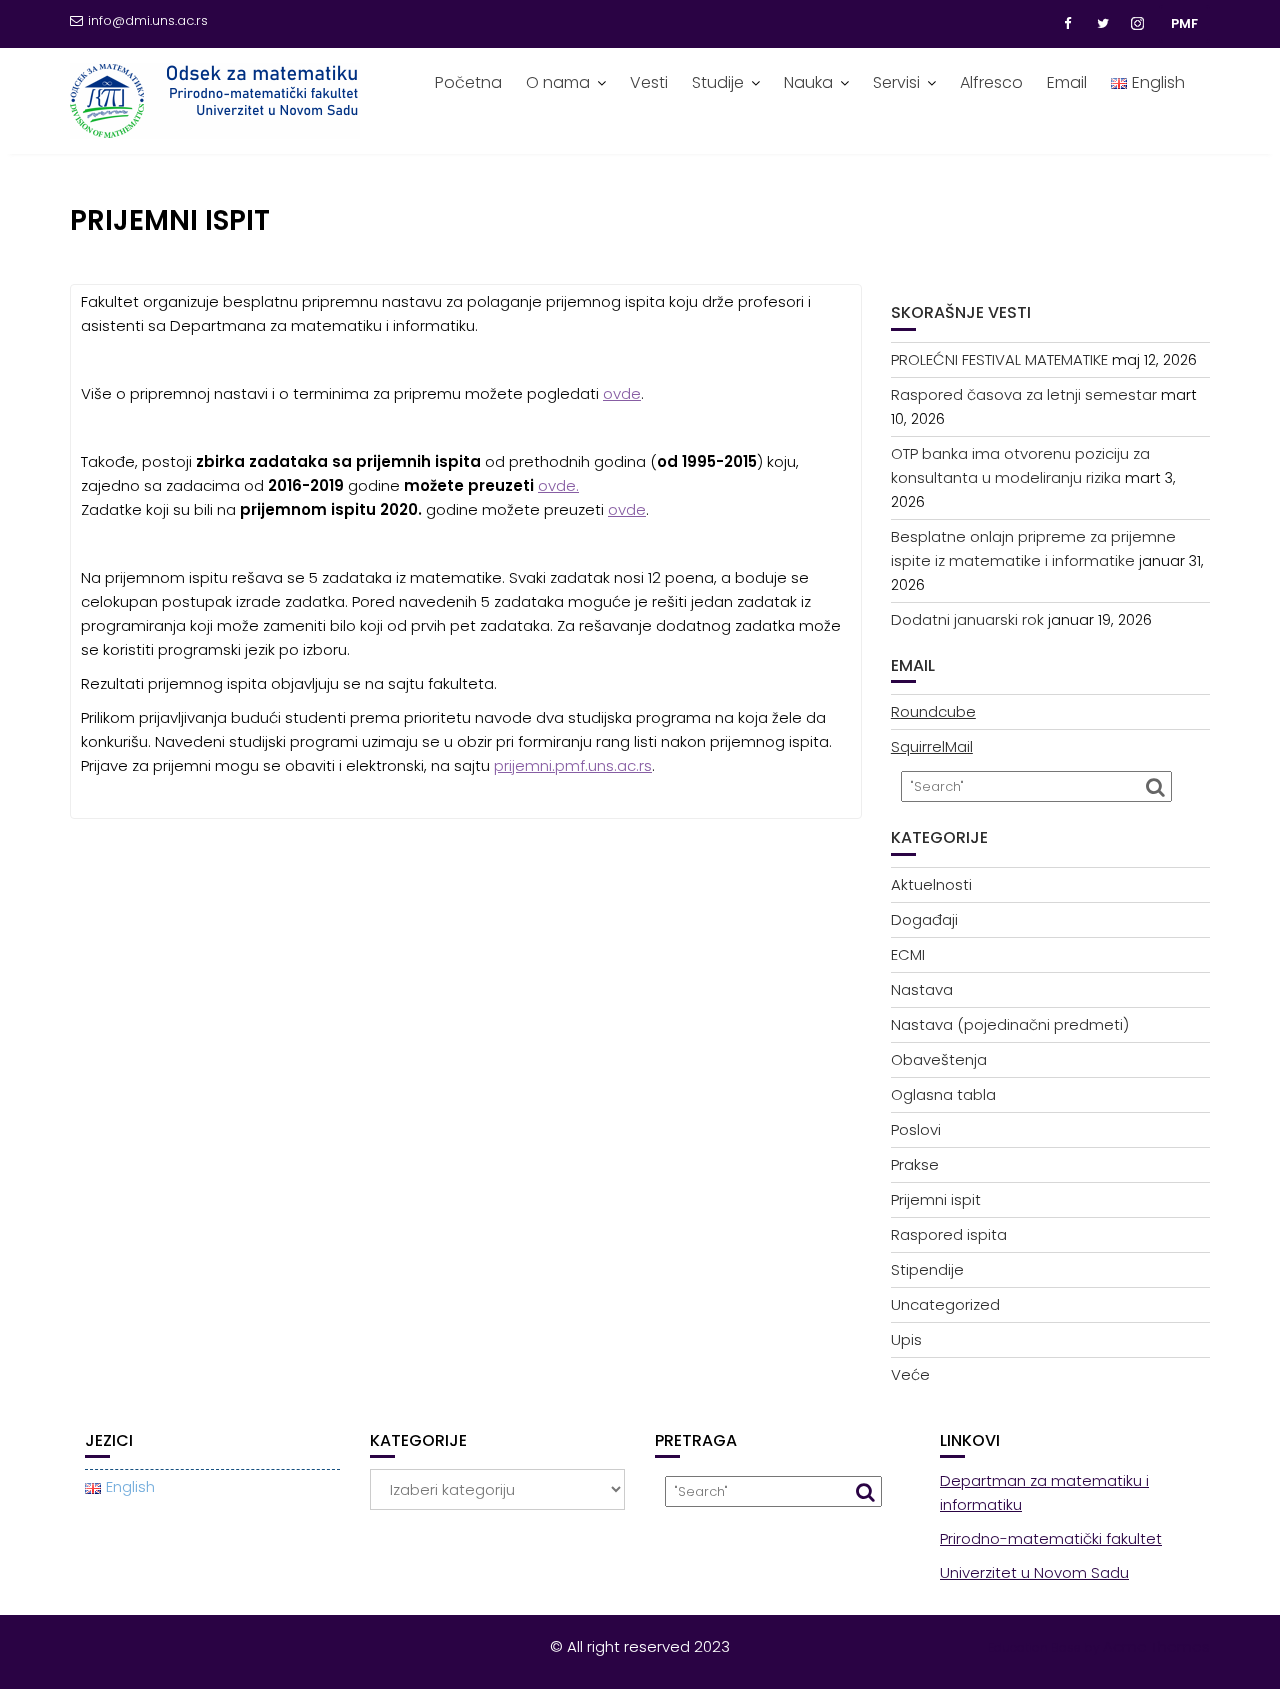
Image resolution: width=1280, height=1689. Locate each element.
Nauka (808, 82)
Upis (906, 1339)
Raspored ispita (949, 1234)
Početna (468, 82)
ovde (622, 393)
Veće (910, 1374)
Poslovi (916, 1129)
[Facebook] (1067, 24)
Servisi (896, 82)
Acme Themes (1156, 1646)
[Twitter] (1103, 24)
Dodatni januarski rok (967, 619)
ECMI (908, 954)
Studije (718, 82)
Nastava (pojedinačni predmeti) (1010, 1024)
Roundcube (933, 711)
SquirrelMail (932, 746)
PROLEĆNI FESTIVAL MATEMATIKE (999, 359)
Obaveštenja (939, 1059)
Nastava (922, 989)
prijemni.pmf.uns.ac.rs (573, 765)
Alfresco (991, 82)
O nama (558, 82)
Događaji (924, 919)
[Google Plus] (1139, 24)
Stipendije (927, 1269)
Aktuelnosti (931, 884)
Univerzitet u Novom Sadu (1034, 1572)
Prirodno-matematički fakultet (1051, 1538)
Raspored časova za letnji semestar (1024, 394)
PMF (1184, 23)
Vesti (649, 82)
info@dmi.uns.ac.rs (148, 20)
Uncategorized (945, 1304)
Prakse (915, 1164)
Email (1067, 82)
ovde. (558, 485)
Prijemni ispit (936, 1199)
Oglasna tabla (943, 1094)
